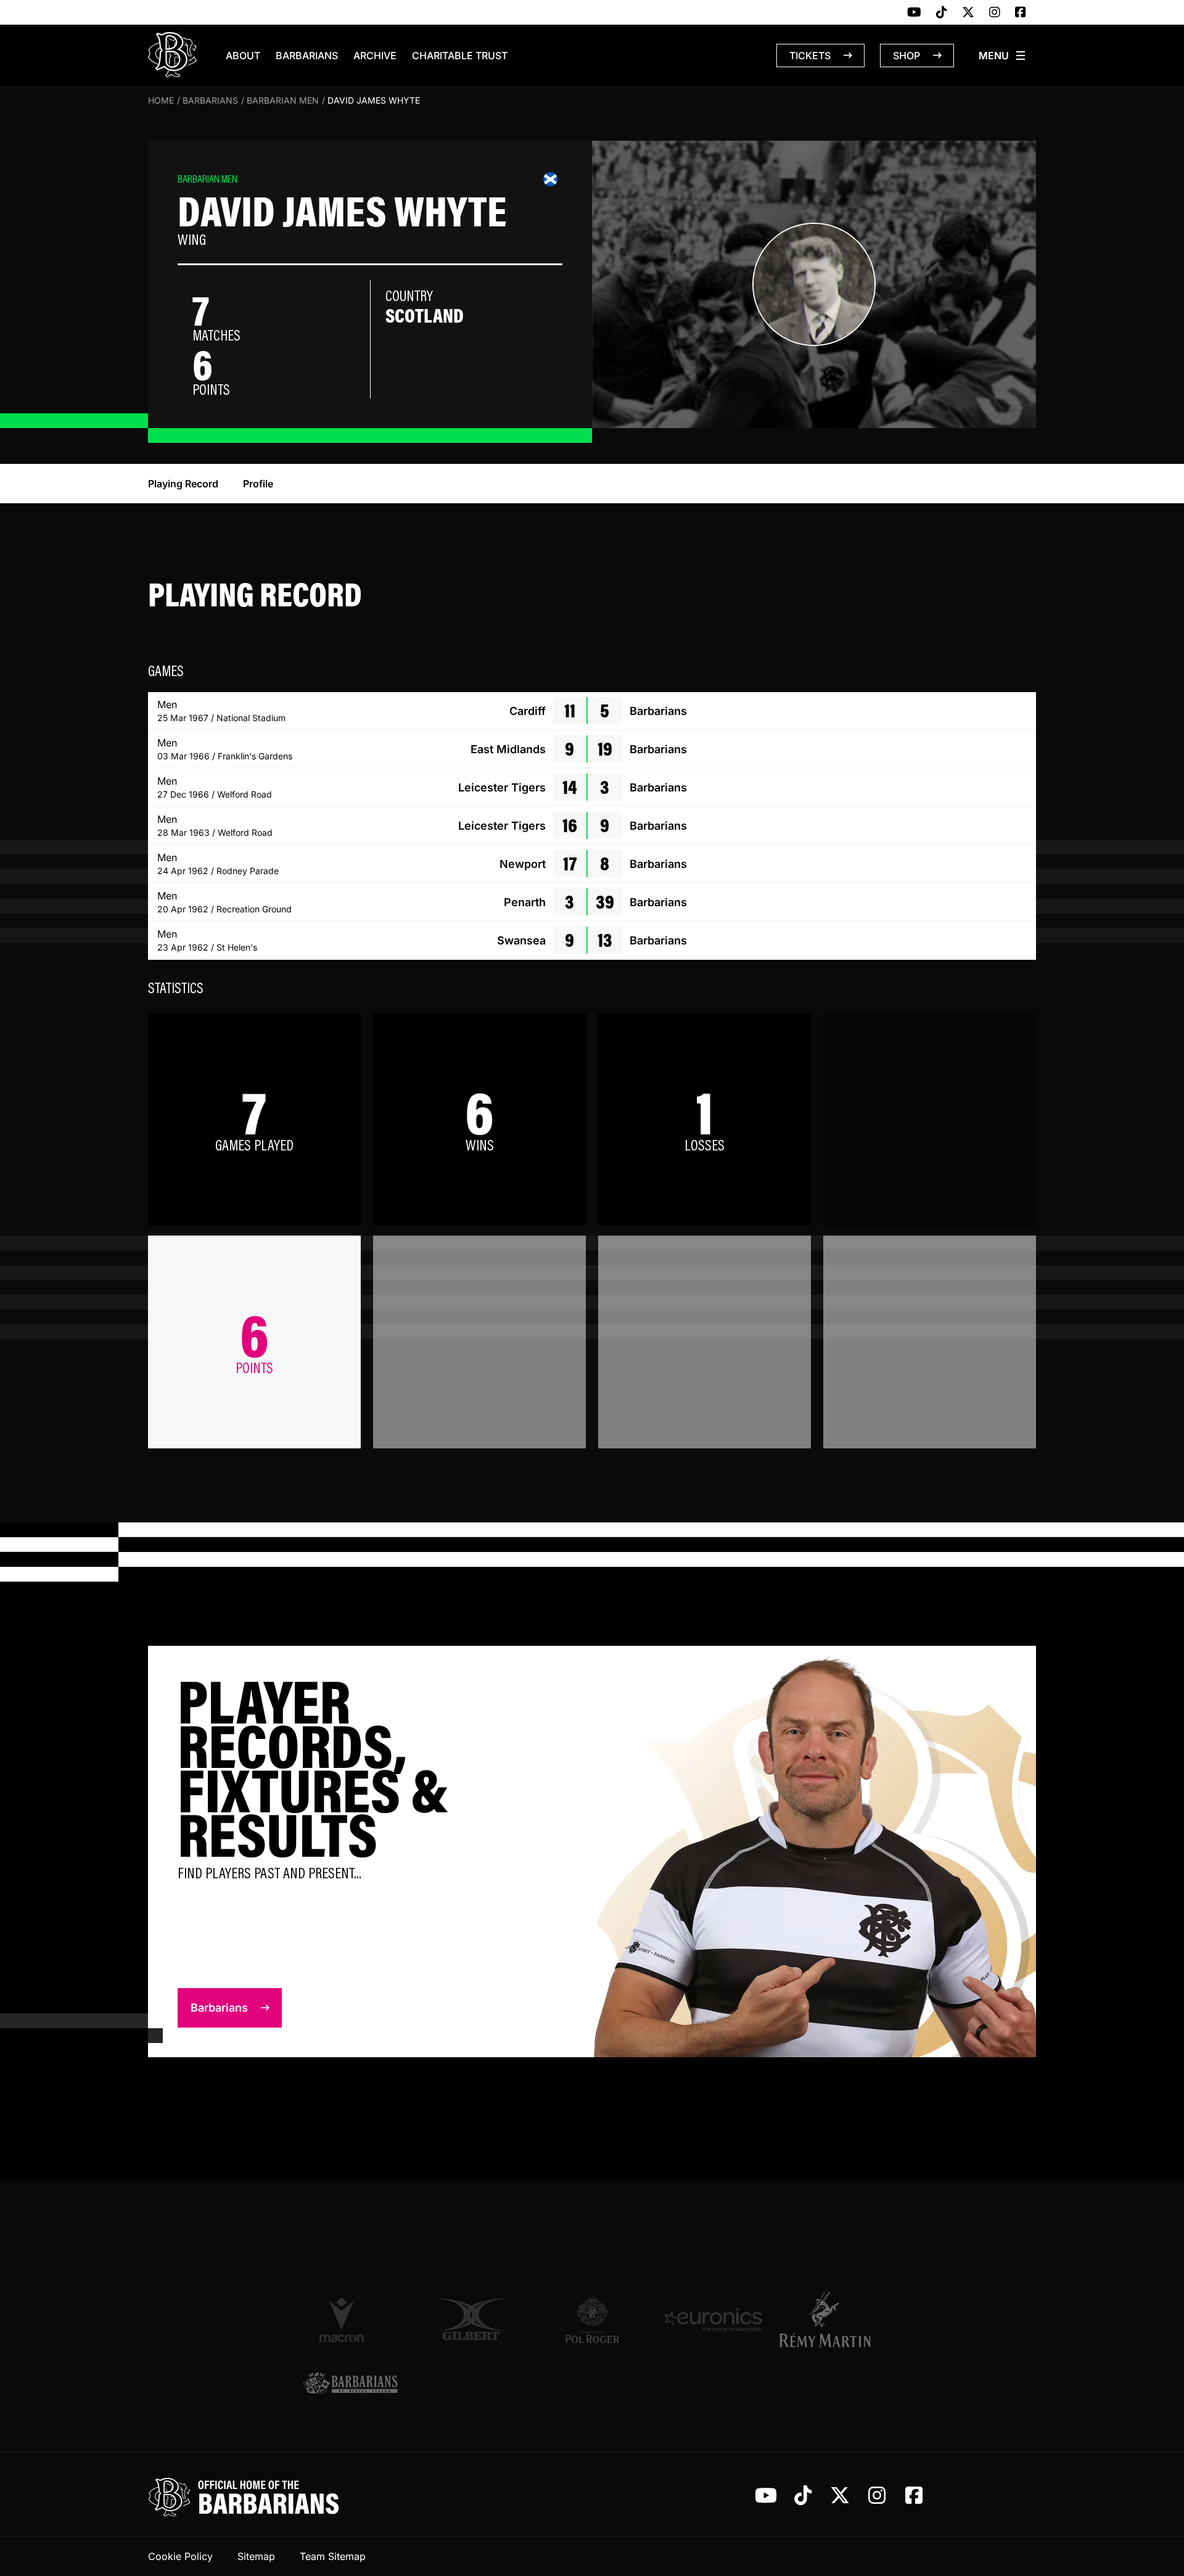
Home (161, 100)
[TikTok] (942, 13)
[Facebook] (1021, 13)
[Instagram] (995, 13)
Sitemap (256, 2556)
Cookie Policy (180, 2556)
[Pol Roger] (592, 2319)
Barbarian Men (283, 100)
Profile (258, 484)
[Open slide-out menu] (1003, 56)
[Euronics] (713, 2319)
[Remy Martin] (834, 2319)
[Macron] (350, 2319)
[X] (968, 13)
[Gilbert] (471, 2319)
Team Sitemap (333, 2556)
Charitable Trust (460, 56)
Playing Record (183, 484)
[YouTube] (914, 13)
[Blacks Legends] (350, 2384)
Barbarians (307, 56)
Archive (375, 56)
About (243, 56)
